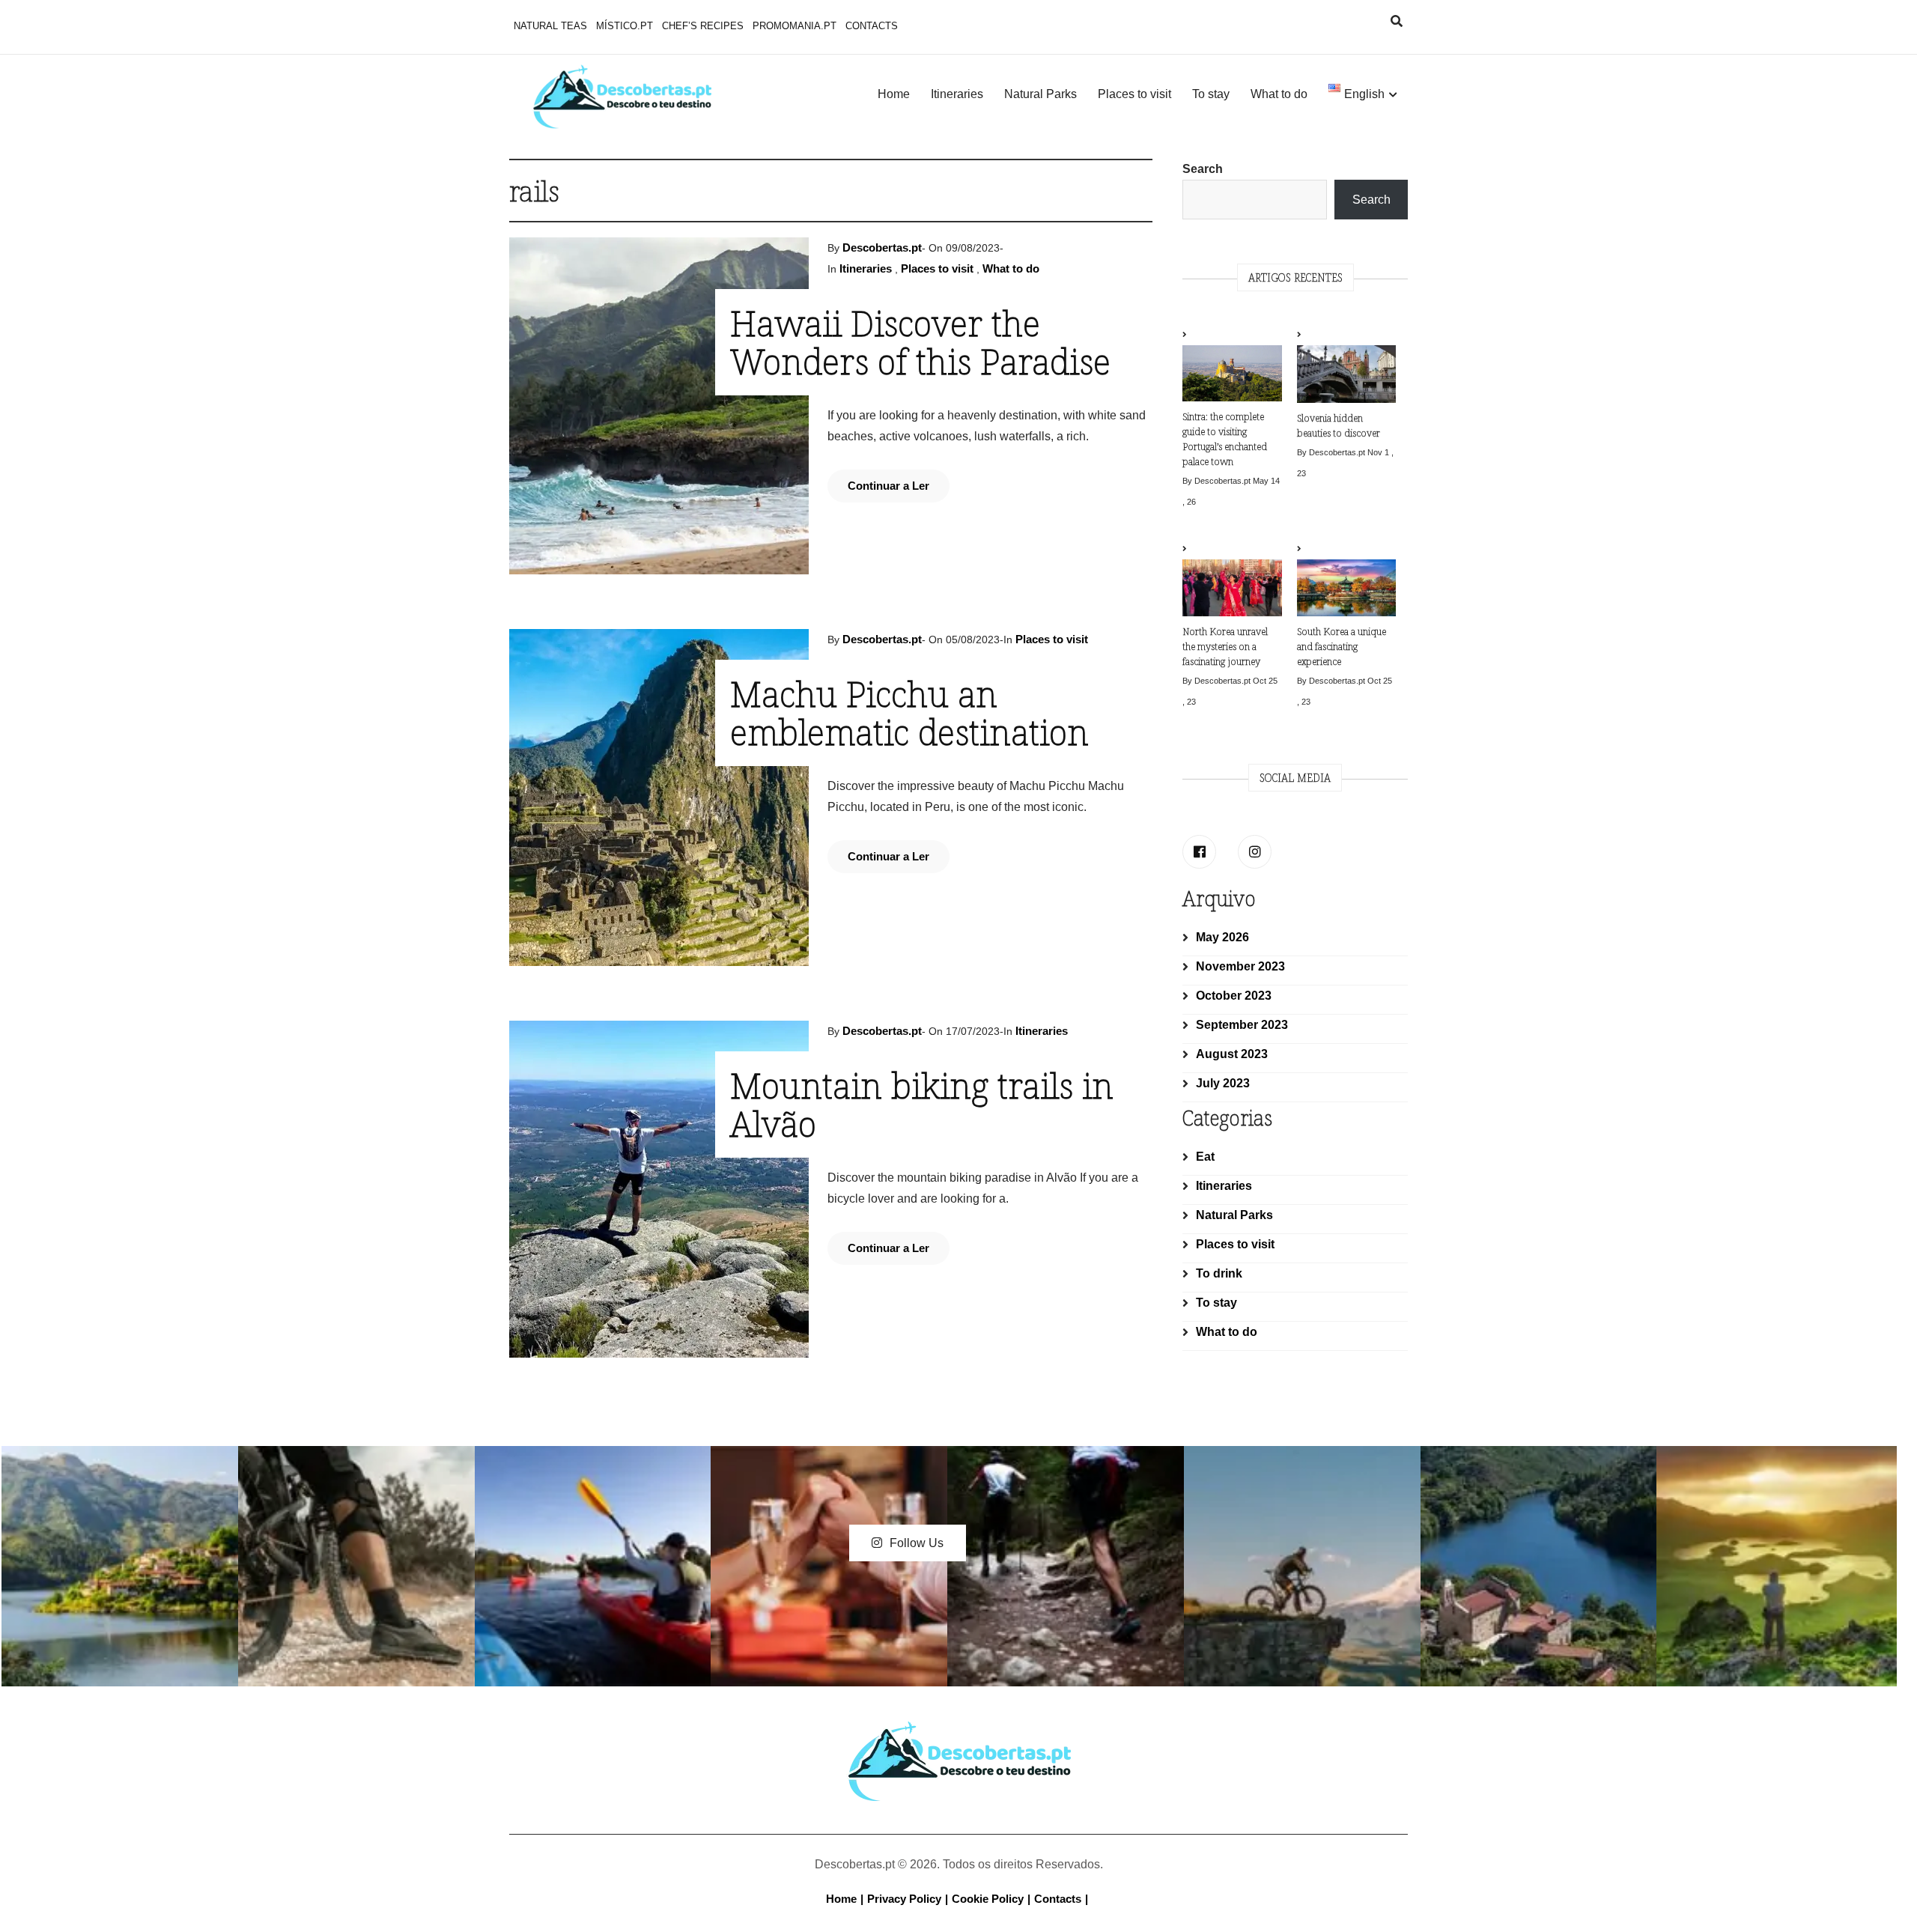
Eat (1205, 1157)
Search (1203, 169)
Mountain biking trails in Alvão (922, 1104)
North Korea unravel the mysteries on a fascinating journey (1225, 646)
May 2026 (1222, 937)
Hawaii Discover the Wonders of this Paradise (920, 342)
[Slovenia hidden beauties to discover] (1346, 367)
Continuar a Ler (888, 486)
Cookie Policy (988, 1899)
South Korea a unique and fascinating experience (1342, 646)
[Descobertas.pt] (958, 1734)
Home (894, 94)
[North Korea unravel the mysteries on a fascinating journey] (1232, 581)
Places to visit (1134, 94)
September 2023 (1242, 1025)
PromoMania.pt (795, 26)
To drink (1219, 1273)
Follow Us (917, 1543)
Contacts (872, 26)
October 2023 (1234, 996)
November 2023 (1240, 966)
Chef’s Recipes (703, 26)
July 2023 (1223, 1083)
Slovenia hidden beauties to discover (1339, 425)
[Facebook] (1199, 852)
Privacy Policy (904, 1899)
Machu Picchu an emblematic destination (909, 713)
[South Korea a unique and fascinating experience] (1346, 581)
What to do (1279, 94)
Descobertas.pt (882, 247)
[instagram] (1255, 852)
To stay (1211, 94)
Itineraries (957, 94)
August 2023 (1232, 1054)
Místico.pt (625, 26)
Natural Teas (550, 26)
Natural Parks (1040, 94)
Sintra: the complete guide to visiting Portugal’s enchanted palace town (1225, 439)
